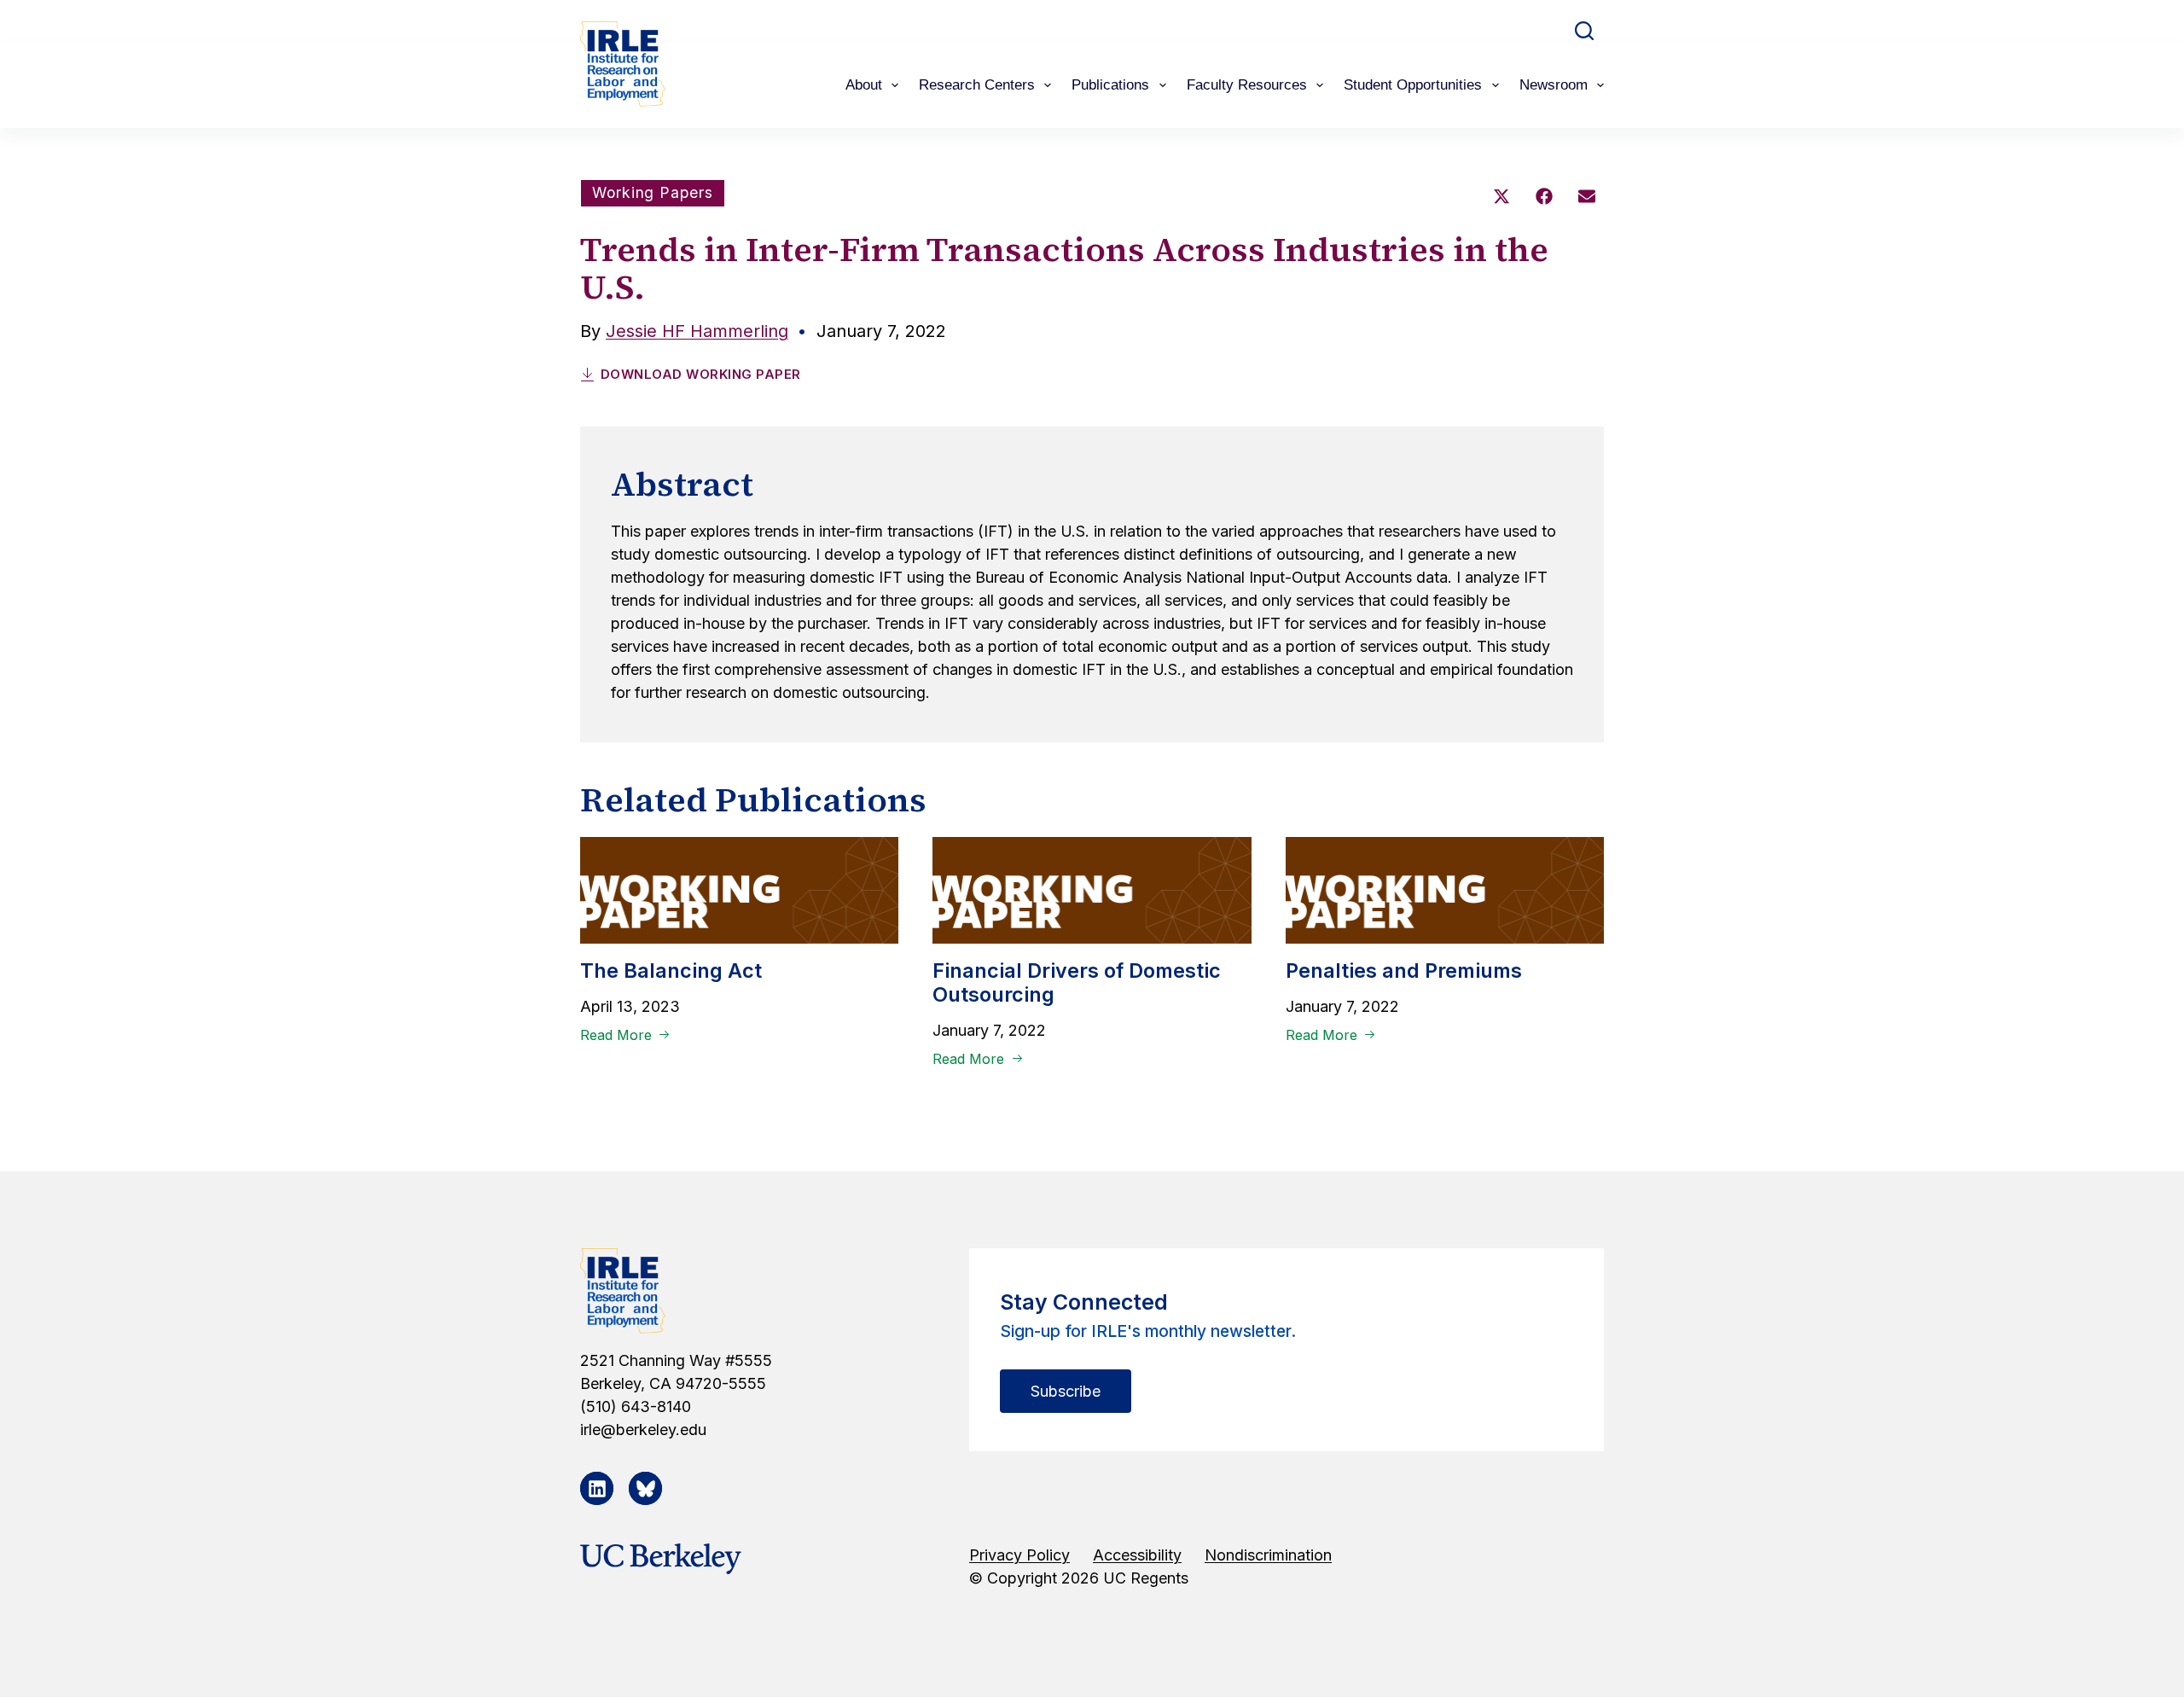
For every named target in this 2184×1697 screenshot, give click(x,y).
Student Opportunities (1413, 85)
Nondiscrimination (1268, 1555)
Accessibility (1137, 1555)
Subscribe (1066, 1391)
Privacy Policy (1019, 1555)
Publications (1110, 85)
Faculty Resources (1247, 85)
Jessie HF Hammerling (697, 331)
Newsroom (1554, 85)
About (864, 85)
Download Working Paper (701, 374)
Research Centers (977, 85)
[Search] (1584, 31)
